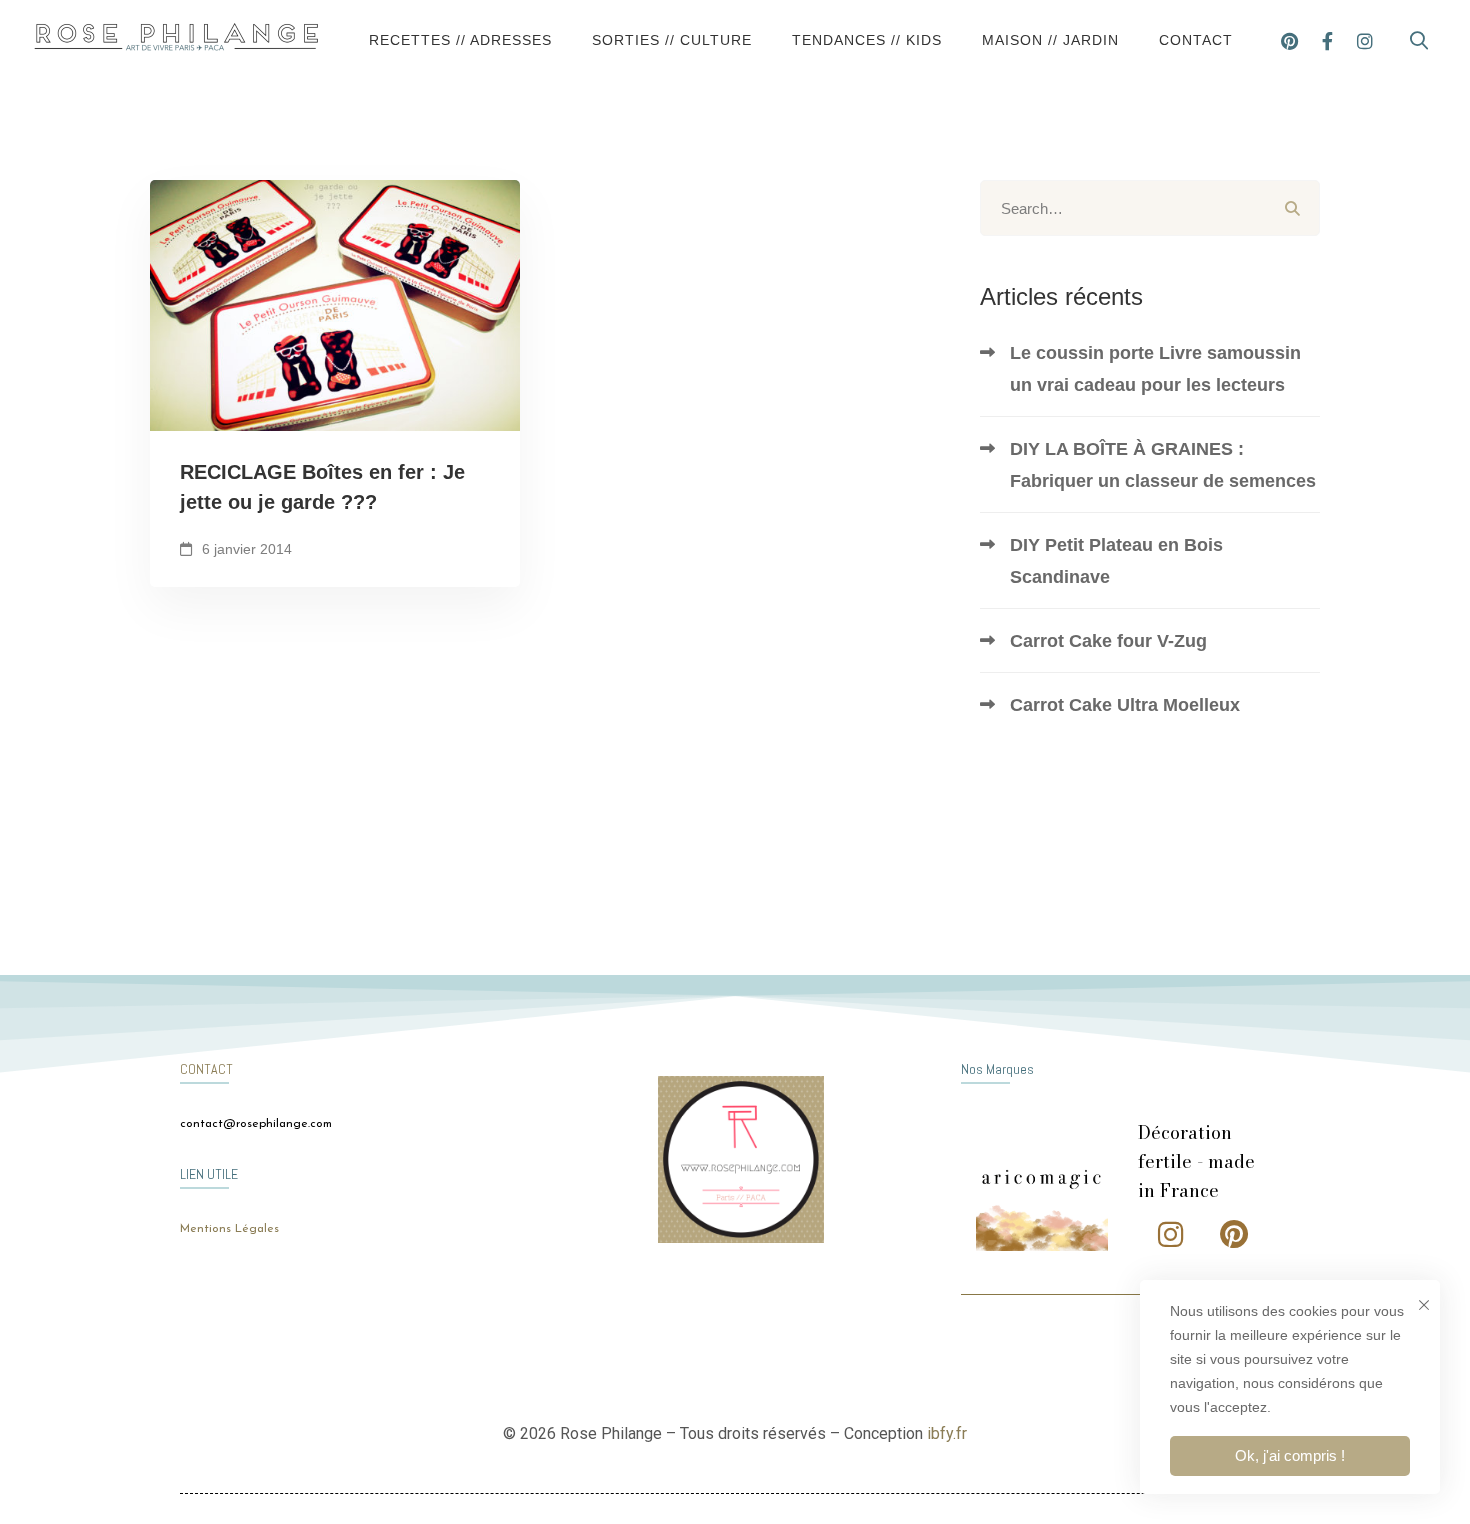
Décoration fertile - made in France (1196, 1161)
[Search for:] (1150, 208)
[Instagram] (1365, 39)
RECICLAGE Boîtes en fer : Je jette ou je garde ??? (322, 487)
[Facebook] (1327, 39)
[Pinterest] (1289, 39)
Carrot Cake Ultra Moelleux (1125, 705)
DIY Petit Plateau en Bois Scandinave (1116, 561)
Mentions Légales (229, 1229)
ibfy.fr (947, 1433)
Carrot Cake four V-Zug (1108, 641)
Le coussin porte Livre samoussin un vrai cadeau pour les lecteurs (1155, 369)
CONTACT (206, 1069)
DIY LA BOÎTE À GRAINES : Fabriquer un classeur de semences (1163, 465)
